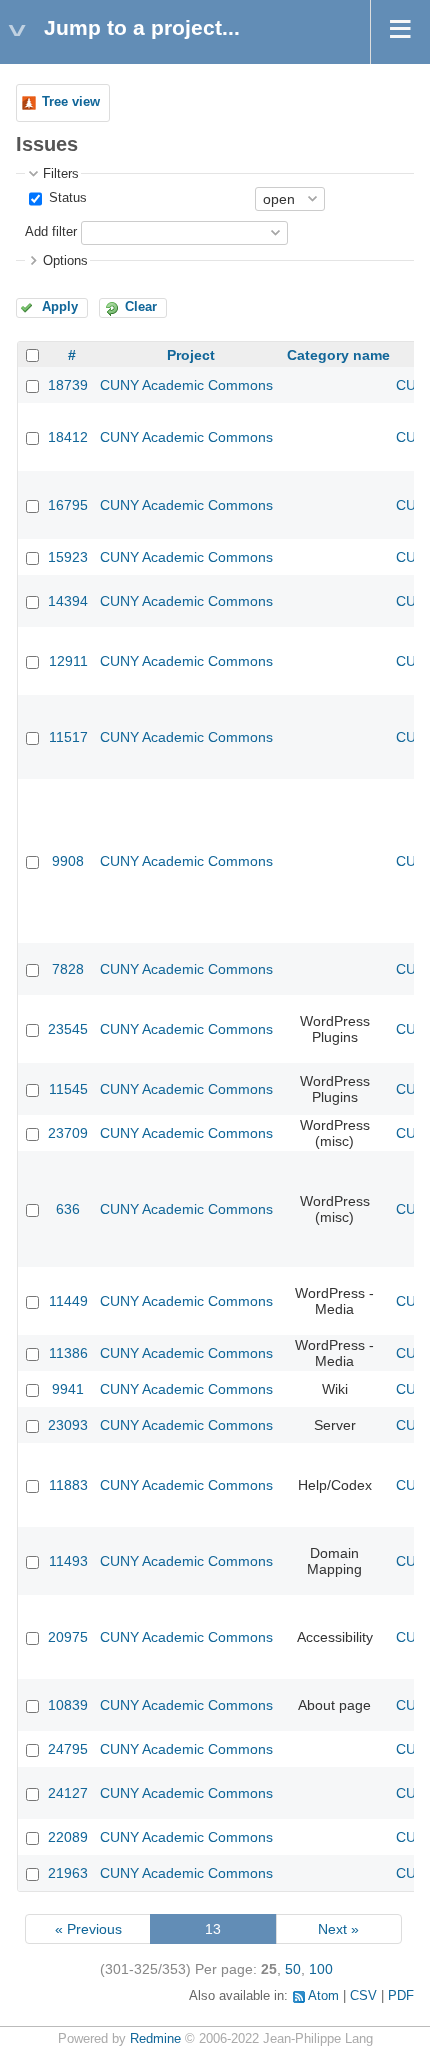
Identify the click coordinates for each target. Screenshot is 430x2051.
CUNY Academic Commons (186, 385)
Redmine (155, 2039)
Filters (61, 174)
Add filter (51, 232)
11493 (68, 1561)
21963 (68, 1873)
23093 (68, 1425)
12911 (68, 661)
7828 (68, 969)
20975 (68, 1637)
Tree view (71, 102)
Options (65, 261)
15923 (68, 557)
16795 (68, 505)
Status (66, 198)
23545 (68, 1029)
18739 (68, 385)
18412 (68, 437)
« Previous (88, 1929)
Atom (323, 1996)
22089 (68, 1837)
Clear (141, 307)
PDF (401, 1996)
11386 (68, 1353)
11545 (68, 1089)
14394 (68, 601)
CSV (363, 1996)
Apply (60, 307)
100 (321, 1969)
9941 (68, 1389)
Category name (338, 355)
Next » (338, 1929)
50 (293, 1969)
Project (191, 355)
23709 (68, 1133)
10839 (68, 1705)
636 (68, 1209)
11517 (68, 737)
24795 (68, 1749)
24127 (68, 1793)
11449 (68, 1301)
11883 (68, 1485)
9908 (68, 861)
